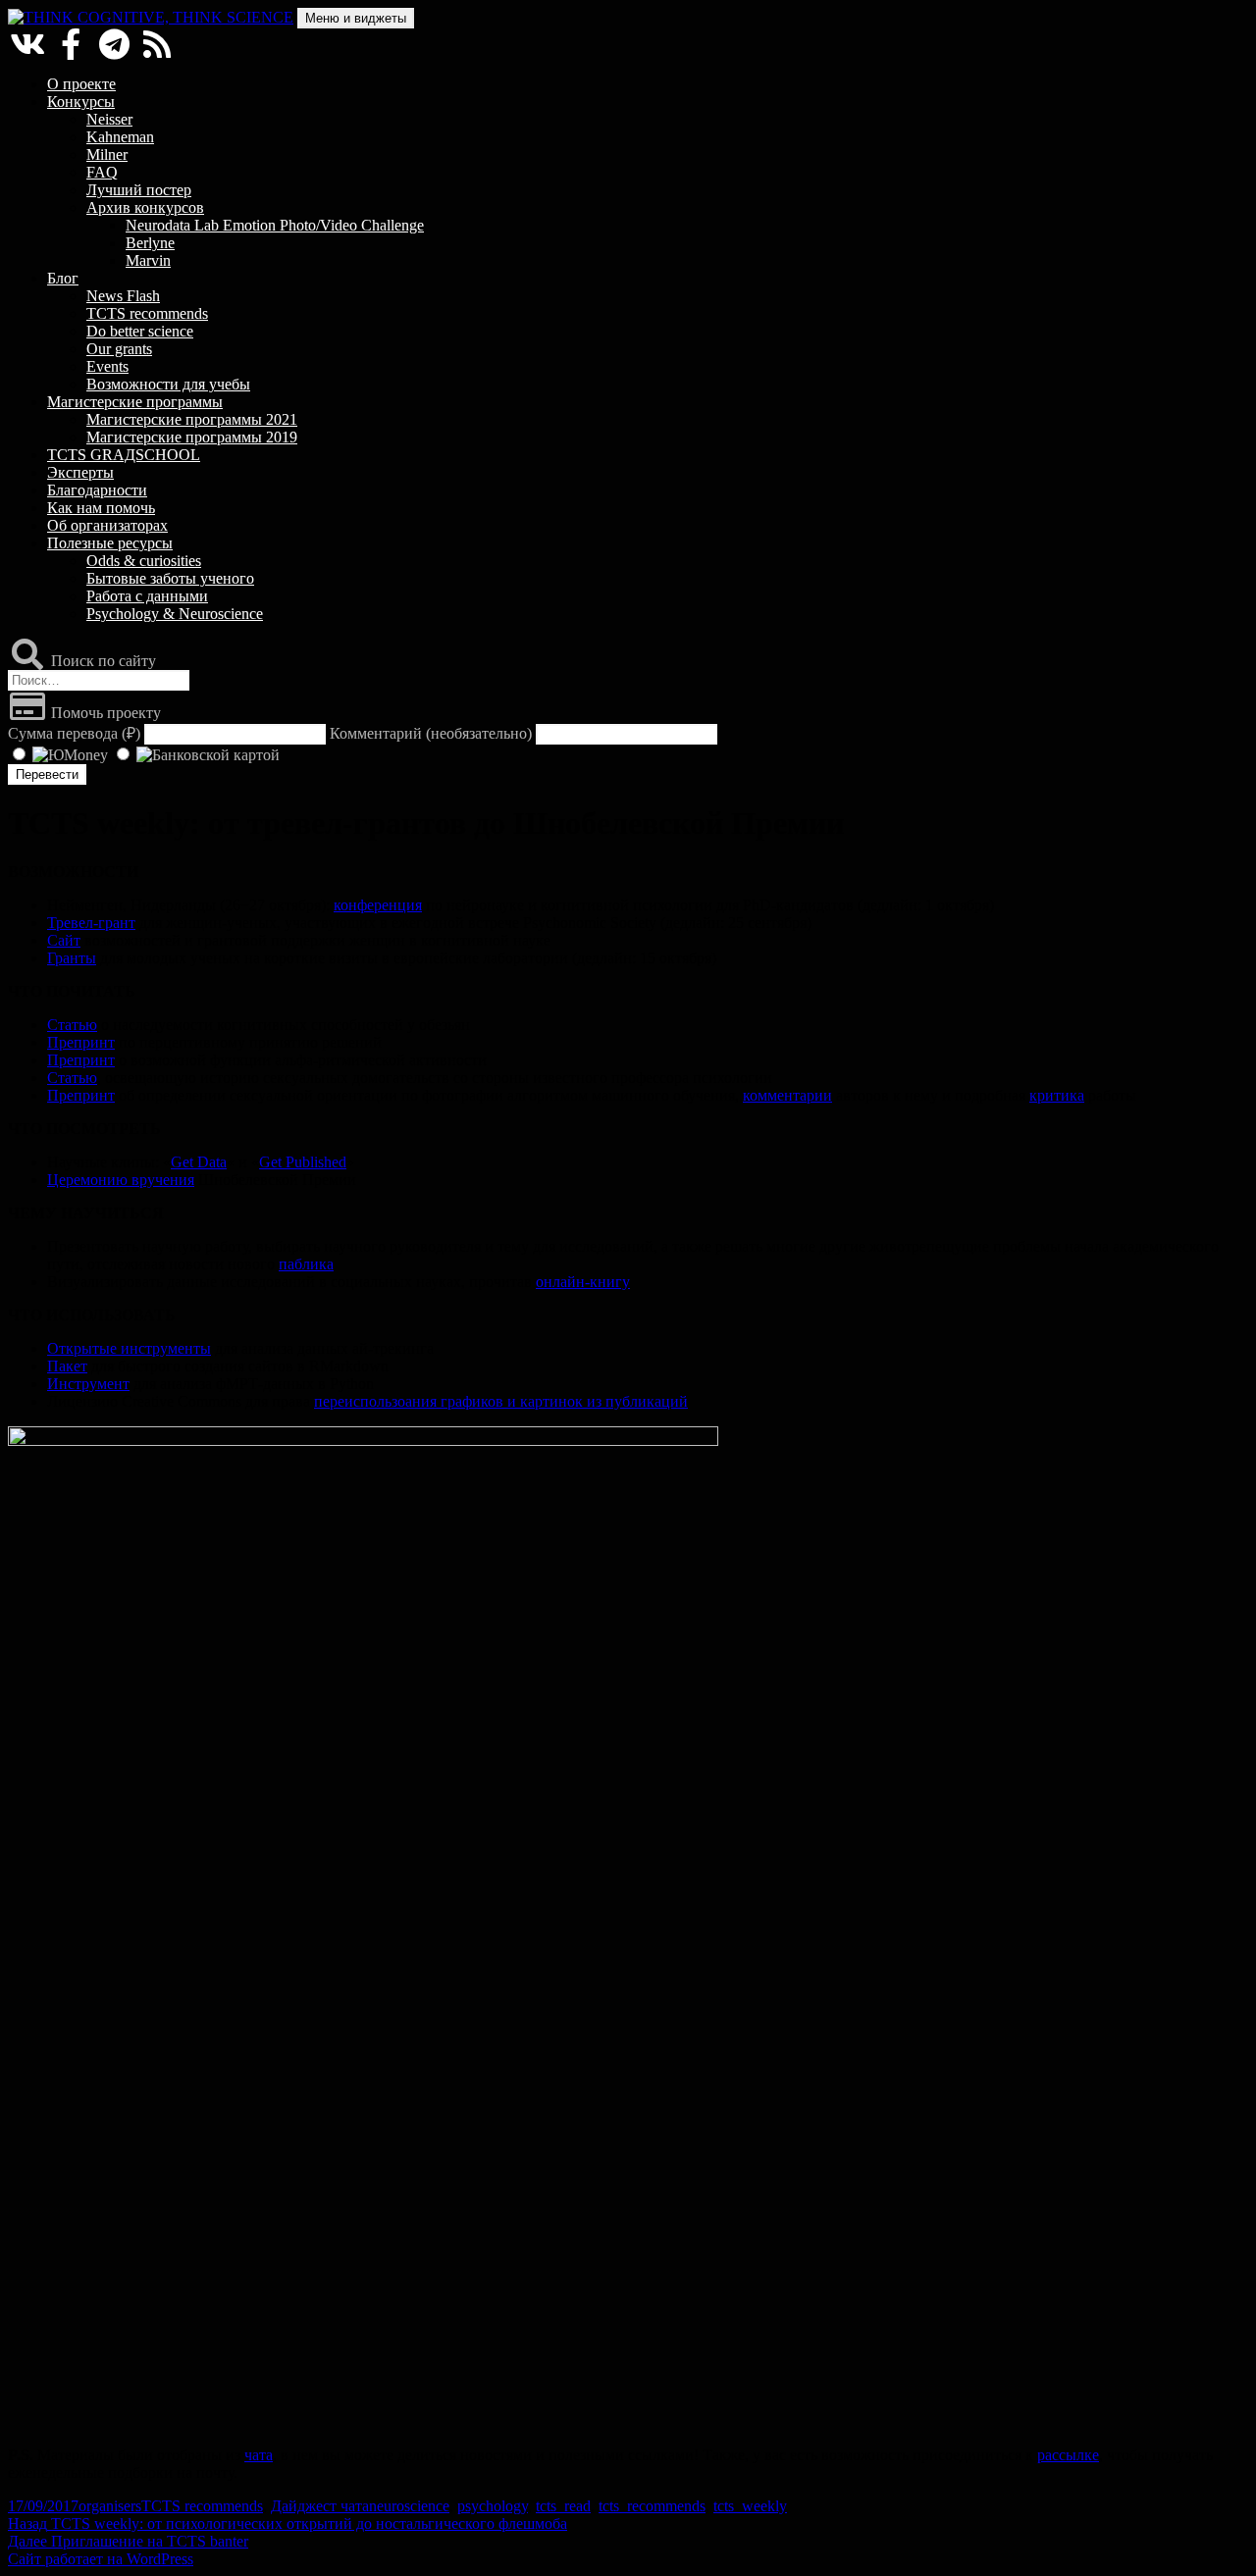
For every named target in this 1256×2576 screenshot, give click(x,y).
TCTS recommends (147, 313)
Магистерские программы (135, 402)
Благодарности (97, 490)
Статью (72, 1025)
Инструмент (88, 1384)
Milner (107, 155)
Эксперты (80, 472)
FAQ (102, 172)
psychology (493, 2506)
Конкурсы (81, 102)
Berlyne (150, 243)
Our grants (119, 349)
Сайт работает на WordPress (101, 2559)
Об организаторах (107, 525)
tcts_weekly (750, 2506)
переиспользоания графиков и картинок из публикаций (501, 1401)
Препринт (81, 1042)
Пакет (67, 1366)
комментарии (787, 1095)
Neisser (109, 119)
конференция (378, 905)
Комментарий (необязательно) (431, 733)
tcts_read (563, 2506)
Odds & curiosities (144, 561)
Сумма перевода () (74, 733)
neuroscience (409, 2506)
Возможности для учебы (168, 384)
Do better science (140, 331)
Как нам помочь (101, 508)
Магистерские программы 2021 (192, 419)
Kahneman (120, 137)
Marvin (148, 260)
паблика (306, 1264)
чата (259, 2455)
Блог (63, 278)
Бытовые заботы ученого (170, 578)
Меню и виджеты (356, 18)
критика (1057, 1095)
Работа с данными (147, 596)
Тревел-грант (91, 923)
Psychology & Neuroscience (175, 614)
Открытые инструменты (129, 1348)
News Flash (123, 296)
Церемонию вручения (121, 1180)
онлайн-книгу (583, 1282)
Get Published (303, 1162)
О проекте (81, 84)
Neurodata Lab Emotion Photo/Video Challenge (275, 225)
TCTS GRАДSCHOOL (124, 455)
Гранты (72, 958)
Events (107, 366)
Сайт (64, 940)
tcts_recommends (652, 2506)
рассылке (1068, 2455)
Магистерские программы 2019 (192, 437)
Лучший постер (139, 190)
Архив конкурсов (145, 207)
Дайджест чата (320, 2506)
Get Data (199, 1162)
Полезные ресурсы (110, 543)
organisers (110, 2506)
